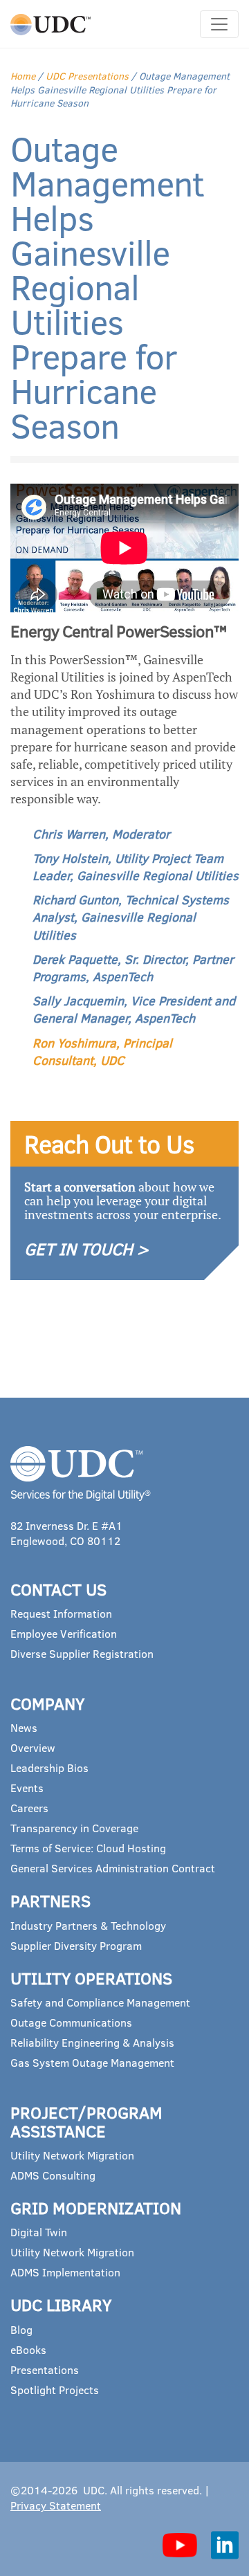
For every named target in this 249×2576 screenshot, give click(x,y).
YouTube (180, 2545)
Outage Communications (71, 2022)
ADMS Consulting (53, 2175)
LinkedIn (225, 2545)
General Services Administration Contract (113, 1868)
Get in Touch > (86, 1249)
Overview (33, 1747)
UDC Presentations (87, 76)
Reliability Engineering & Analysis (92, 2042)
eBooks (28, 2349)
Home (23, 76)
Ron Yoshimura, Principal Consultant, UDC (102, 1051)
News (24, 1727)
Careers (29, 1808)
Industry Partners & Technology (88, 1925)
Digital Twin (39, 2232)
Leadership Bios (49, 1767)
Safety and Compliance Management (100, 2002)
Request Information (61, 1613)
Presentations (45, 2369)
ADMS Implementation (65, 2272)
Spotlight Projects (55, 2390)
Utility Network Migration (72, 2155)
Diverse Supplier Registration (82, 1653)
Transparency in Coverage (74, 1828)
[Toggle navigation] (219, 24)
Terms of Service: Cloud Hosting (88, 1848)
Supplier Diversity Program (76, 1945)
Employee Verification (64, 1633)
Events (27, 1788)
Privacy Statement (56, 2505)
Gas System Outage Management (92, 2062)
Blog (21, 2329)
